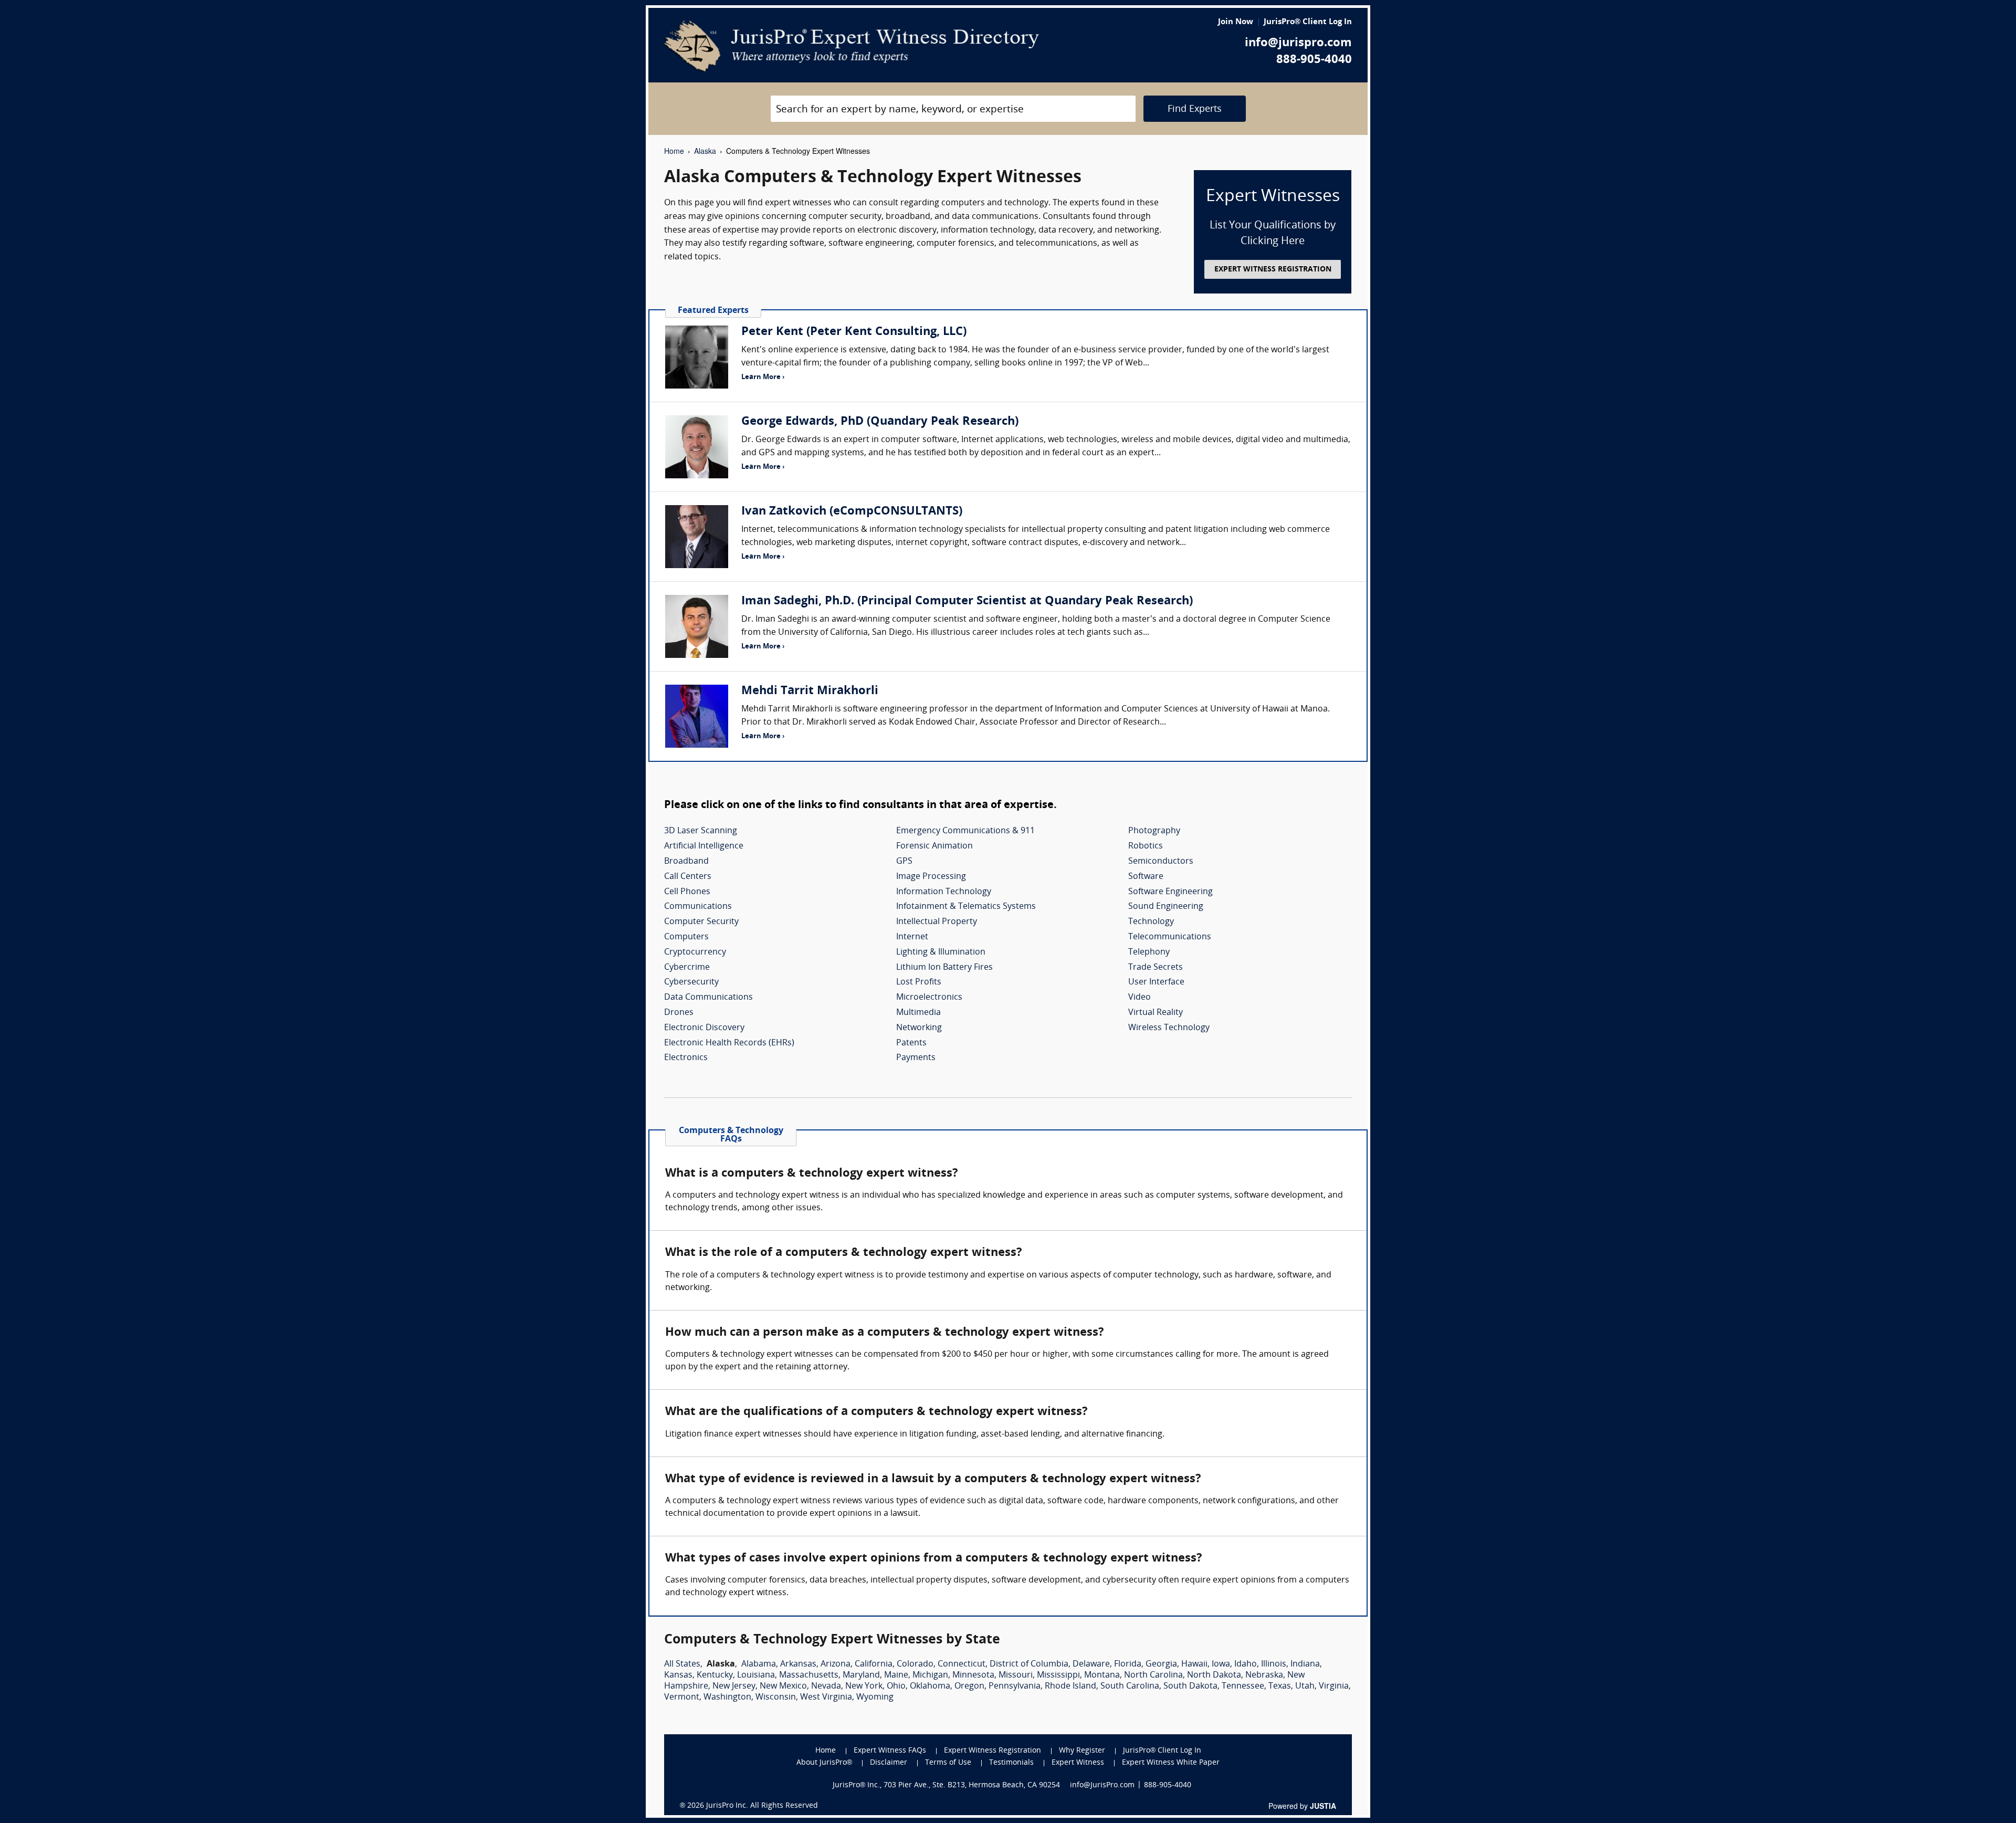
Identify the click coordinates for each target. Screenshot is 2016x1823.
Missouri (1016, 1675)
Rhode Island (1070, 1686)
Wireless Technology (1169, 1028)
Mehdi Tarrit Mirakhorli (810, 691)
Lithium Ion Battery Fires (944, 968)
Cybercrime (687, 968)
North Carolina (1153, 1675)
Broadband (686, 862)
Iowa (1221, 1664)
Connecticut (962, 1664)
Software (1146, 877)
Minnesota (973, 1675)
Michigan (930, 1675)
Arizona (836, 1664)
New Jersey (734, 1686)
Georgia (1161, 1664)
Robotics (1146, 846)
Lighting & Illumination (941, 952)
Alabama (759, 1664)
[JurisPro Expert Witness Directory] (852, 46)
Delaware (1091, 1664)
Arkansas (798, 1664)
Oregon (969, 1686)
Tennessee (1243, 1686)
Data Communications (708, 998)
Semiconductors (1161, 862)
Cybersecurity (691, 982)
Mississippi (1058, 1675)
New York (864, 1686)
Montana (1102, 1675)
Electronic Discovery (704, 1028)
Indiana (1305, 1664)
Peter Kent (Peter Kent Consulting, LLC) (854, 332)
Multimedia (918, 1013)
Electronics (686, 1058)
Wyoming (875, 1698)
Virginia (1334, 1686)
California (874, 1664)
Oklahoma (930, 1686)
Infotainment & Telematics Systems (966, 907)
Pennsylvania (1015, 1686)
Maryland (861, 1675)
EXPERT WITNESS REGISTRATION (1273, 270)
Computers (686, 937)
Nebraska (1264, 1675)
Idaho (1246, 1664)
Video (1140, 998)
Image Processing (931, 877)
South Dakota (1190, 1686)
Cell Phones (687, 892)
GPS (904, 862)
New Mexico (783, 1686)
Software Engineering (1170, 892)
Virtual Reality (1156, 1013)
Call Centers (688, 877)
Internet (912, 937)
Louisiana (756, 1675)
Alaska (705, 151)
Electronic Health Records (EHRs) (729, 1043)
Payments (916, 1058)
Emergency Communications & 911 (965, 831)
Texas (1280, 1686)
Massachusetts (809, 1675)
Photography (1154, 831)
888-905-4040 (1314, 60)
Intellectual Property (937, 922)
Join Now (1236, 22)
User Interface (1156, 982)
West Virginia (826, 1698)
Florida (1128, 1664)
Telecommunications (1170, 937)
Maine (896, 1675)
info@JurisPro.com (1102, 1785)
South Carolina (1130, 1686)
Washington (727, 1698)
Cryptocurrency (695, 952)
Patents (911, 1043)
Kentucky (715, 1675)
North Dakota (1214, 1675)
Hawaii (1194, 1664)
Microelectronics (929, 998)
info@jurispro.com (1298, 43)
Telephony (1149, 952)
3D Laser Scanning (701, 831)
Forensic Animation (934, 846)
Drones (679, 1013)
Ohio (896, 1686)
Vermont (682, 1698)
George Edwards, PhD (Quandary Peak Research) (880, 422)
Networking (919, 1028)
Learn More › (763, 377)
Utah (1305, 1686)
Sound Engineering (1166, 907)
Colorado (915, 1664)
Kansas (678, 1675)
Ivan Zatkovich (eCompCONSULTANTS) (852, 512)
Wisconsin (776, 1698)
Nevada (826, 1686)
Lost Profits (919, 982)
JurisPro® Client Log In (1308, 22)
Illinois (1274, 1664)
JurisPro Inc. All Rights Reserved (762, 1806)
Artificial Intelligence (704, 846)
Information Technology (944, 892)
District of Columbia (1029, 1664)
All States (682, 1664)
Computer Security (701, 922)
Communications (698, 907)
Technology (1151, 922)
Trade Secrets (1156, 968)
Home (674, 151)
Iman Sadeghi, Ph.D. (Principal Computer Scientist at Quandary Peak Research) (967, 601)
